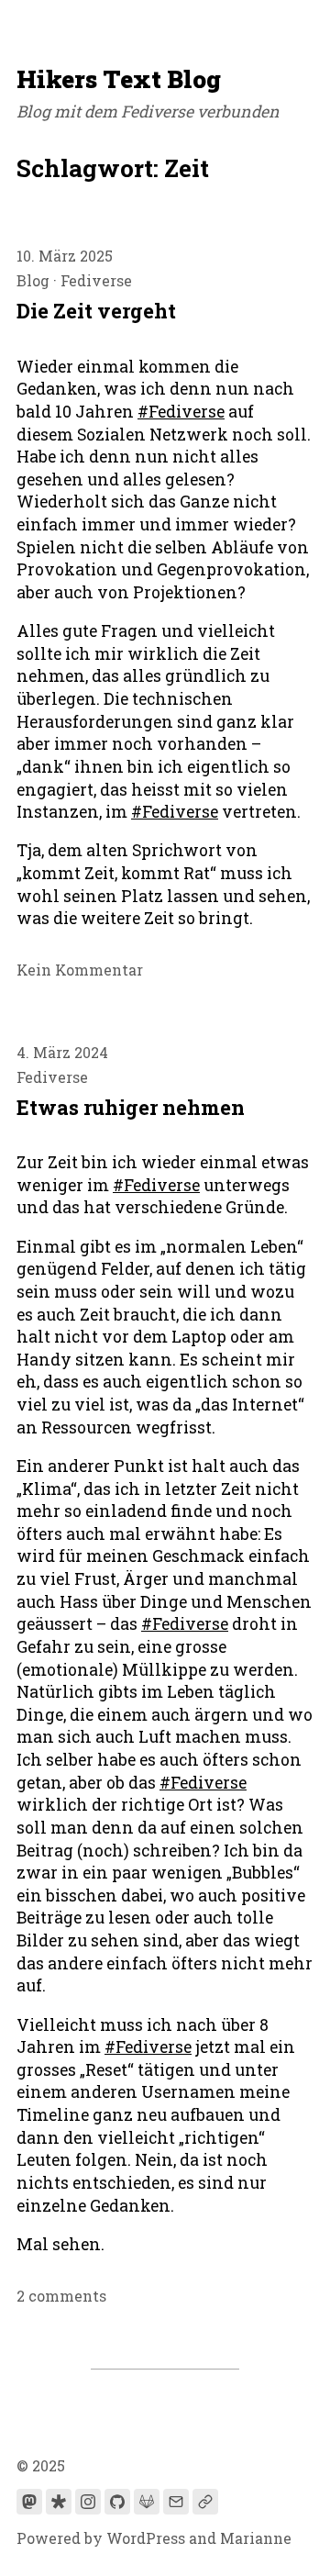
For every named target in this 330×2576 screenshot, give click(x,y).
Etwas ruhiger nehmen (131, 1107)
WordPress (146, 2538)
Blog (33, 280)
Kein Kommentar (80, 970)
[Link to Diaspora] (59, 2502)
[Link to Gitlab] (147, 2502)
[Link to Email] (176, 2502)
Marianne (256, 2538)
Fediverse (96, 280)
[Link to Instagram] (88, 2502)
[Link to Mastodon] (29, 2502)
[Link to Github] (117, 2502)
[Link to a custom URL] (205, 2502)
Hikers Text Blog (119, 78)
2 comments (61, 2296)
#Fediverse (181, 412)
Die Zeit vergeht (96, 311)
